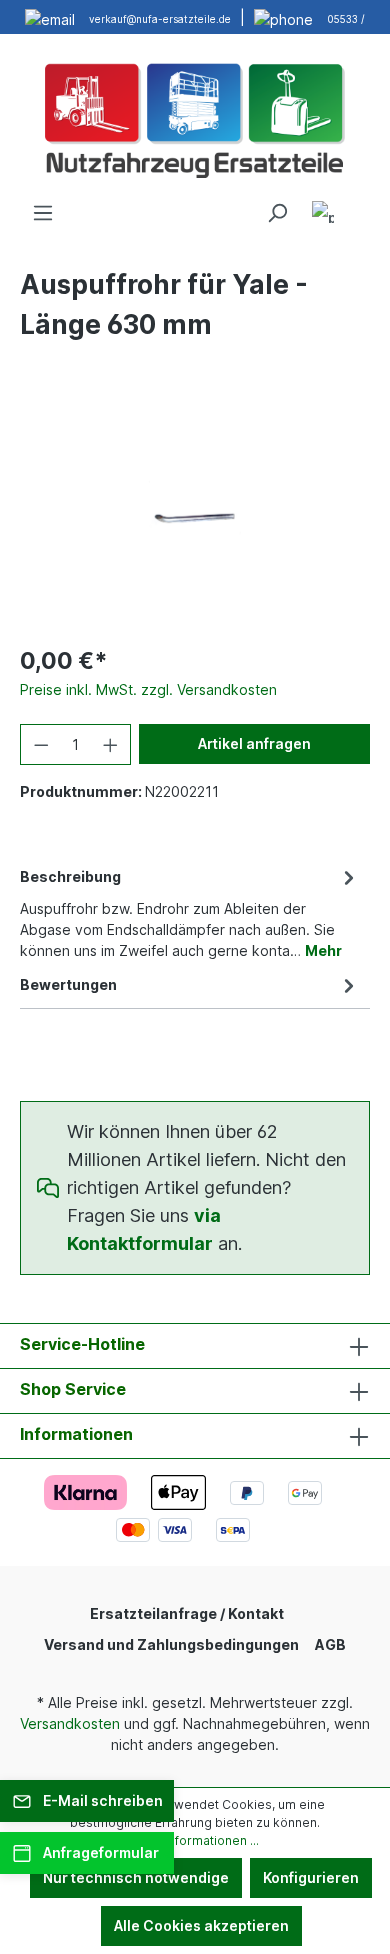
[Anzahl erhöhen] (111, 744)
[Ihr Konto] (323, 215)
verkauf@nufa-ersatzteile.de (160, 19)
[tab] (190, 912)
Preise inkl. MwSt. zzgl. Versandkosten (148, 689)
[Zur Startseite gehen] (195, 118)
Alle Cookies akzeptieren (201, 1925)
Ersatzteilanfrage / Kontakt (187, 1613)
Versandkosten (70, 1723)
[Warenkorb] (358, 206)
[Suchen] (277, 213)
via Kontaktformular (144, 1229)
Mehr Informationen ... (195, 1840)
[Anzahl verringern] (41, 744)
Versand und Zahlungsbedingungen (171, 1644)
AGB (330, 1644)
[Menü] (43, 213)
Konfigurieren (311, 1877)
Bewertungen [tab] (68, 984)
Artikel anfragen (254, 743)
